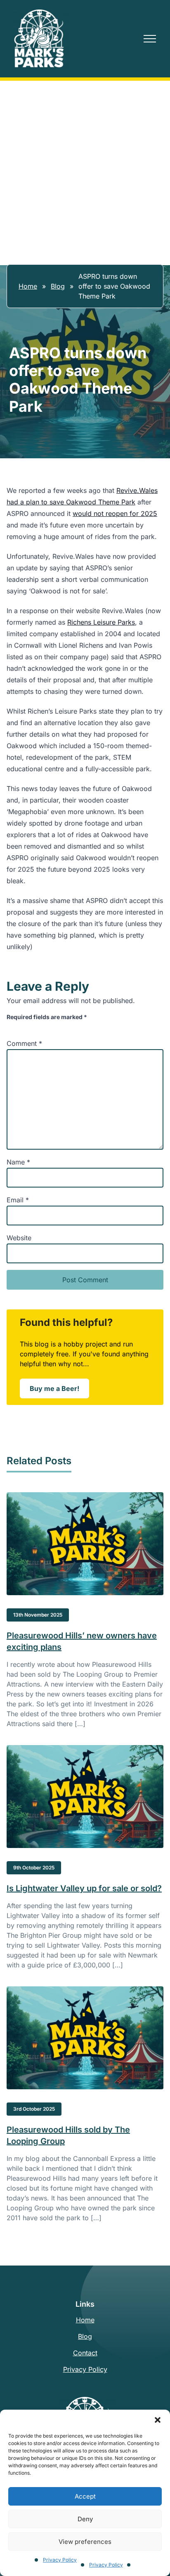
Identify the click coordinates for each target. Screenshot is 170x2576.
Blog (58, 286)
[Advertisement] (85, 170)
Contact (85, 2353)
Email (18, 1200)
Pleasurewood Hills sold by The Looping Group (68, 2135)
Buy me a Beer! (59, 1391)
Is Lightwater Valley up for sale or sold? (84, 1888)
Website (19, 1238)
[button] (158, 2420)
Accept (85, 2496)
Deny (85, 2519)
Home (28, 286)
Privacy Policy (60, 2560)
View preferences (85, 2542)
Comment (24, 1043)
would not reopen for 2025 (115, 513)
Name (18, 1162)
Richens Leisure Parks (101, 622)
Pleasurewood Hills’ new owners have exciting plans (82, 1641)
